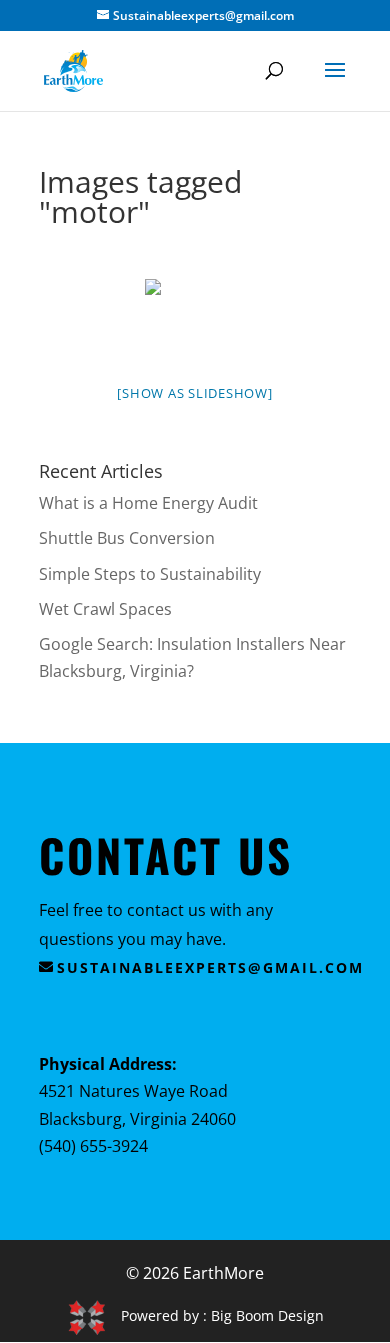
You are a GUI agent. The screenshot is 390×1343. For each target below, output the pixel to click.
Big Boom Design (267, 1315)
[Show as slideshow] (194, 393)
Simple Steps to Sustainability (150, 574)
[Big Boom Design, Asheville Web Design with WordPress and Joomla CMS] (94, 1315)
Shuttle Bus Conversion (127, 538)
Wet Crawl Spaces (105, 609)
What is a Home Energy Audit (148, 503)
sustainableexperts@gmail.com (210, 967)
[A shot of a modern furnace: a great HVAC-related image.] (195, 316)
